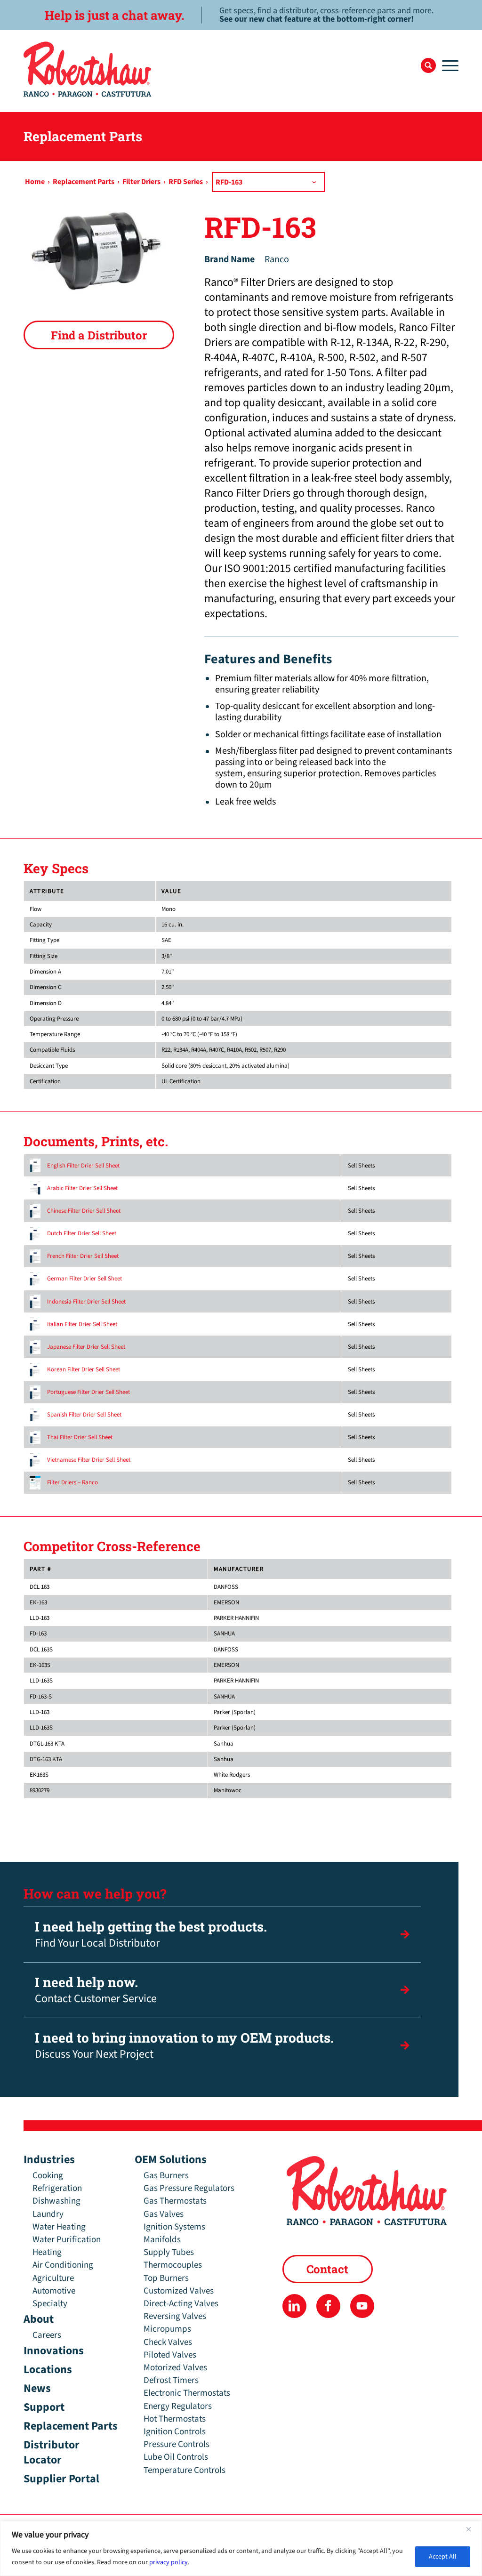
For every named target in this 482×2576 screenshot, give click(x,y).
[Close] (472, 2529)
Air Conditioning (63, 2265)
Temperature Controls (185, 2470)
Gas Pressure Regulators (189, 2188)
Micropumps (167, 2329)
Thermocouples (173, 2265)
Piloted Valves (170, 2355)
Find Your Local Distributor (151, 1935)
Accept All (443, 2557)
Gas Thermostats (175, 2201)
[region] (241, 2548)
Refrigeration (57, 2188)
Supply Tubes (169, 2252)
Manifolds (162, 2240)
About (39, 2319)
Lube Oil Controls (176, 2457)
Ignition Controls (175, 2432)
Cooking (48, 2176)
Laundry (48, 2214)
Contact (327, 2269)
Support (44, 2407)
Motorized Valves (175, 2368)
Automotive (54, 2291)
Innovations (54, 2351)
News (37, 2388)
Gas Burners (166, 2176)
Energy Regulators (178, 2406)
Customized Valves (179, 2291)
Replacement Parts (71, 2426)
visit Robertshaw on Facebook (328, 2306)
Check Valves (168, 2342)
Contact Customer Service (96, 1990)
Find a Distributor (99, 335)
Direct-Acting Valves (181, 2304)
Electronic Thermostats (187, 2393)
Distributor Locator (52, 2452)
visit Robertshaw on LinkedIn (294, 2306)
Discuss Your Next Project (184, 2046)
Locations (48, 2370)
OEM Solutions (171, 2160)
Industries (49, 2160)
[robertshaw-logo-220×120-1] (88, 69)
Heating (47, 2252)
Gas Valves (164, 2214)
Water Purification (67, 2240)
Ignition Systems (174, 2227)
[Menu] (447, 65)
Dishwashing (56, 2201)
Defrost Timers (171, 2380)
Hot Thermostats (175, 2419)
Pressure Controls (177, 2444)
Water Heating (59, 2227)
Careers (47, 2335)
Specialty (50, 2304)
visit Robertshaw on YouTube (362, 2306)
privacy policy (169, 2562)
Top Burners (166, 2278)
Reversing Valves (175, 2316)
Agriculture (53, 2278)
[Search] (428, 65)
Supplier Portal (61, 2479)
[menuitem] (428, 65)
